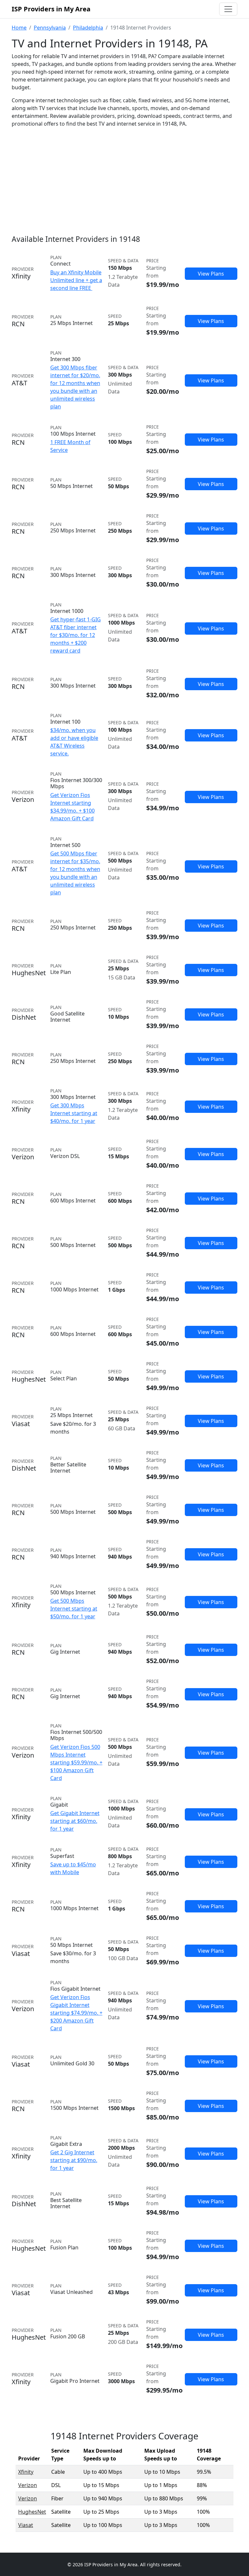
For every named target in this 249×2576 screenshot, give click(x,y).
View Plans (211, 274)
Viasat (26, 2525)
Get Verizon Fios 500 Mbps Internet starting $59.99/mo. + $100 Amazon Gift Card (76, 1762)
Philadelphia (88, 28)
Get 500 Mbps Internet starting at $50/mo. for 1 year (74, 1609)
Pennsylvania (50, 28)
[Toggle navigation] (228, 9)
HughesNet (32, 2512)
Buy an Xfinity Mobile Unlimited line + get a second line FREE (76, 280)
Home (19, 28)
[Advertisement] (124, 178)
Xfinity (26, 2472)
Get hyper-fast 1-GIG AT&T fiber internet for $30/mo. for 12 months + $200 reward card (76, 635)
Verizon (28, 2485)
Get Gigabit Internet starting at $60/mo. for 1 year (75, 1821)
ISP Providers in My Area (51, 9)
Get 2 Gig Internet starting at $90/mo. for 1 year (74, 2160)
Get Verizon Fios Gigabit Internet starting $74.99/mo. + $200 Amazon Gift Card (76, 2013)
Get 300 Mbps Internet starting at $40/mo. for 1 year (74, 1113)
